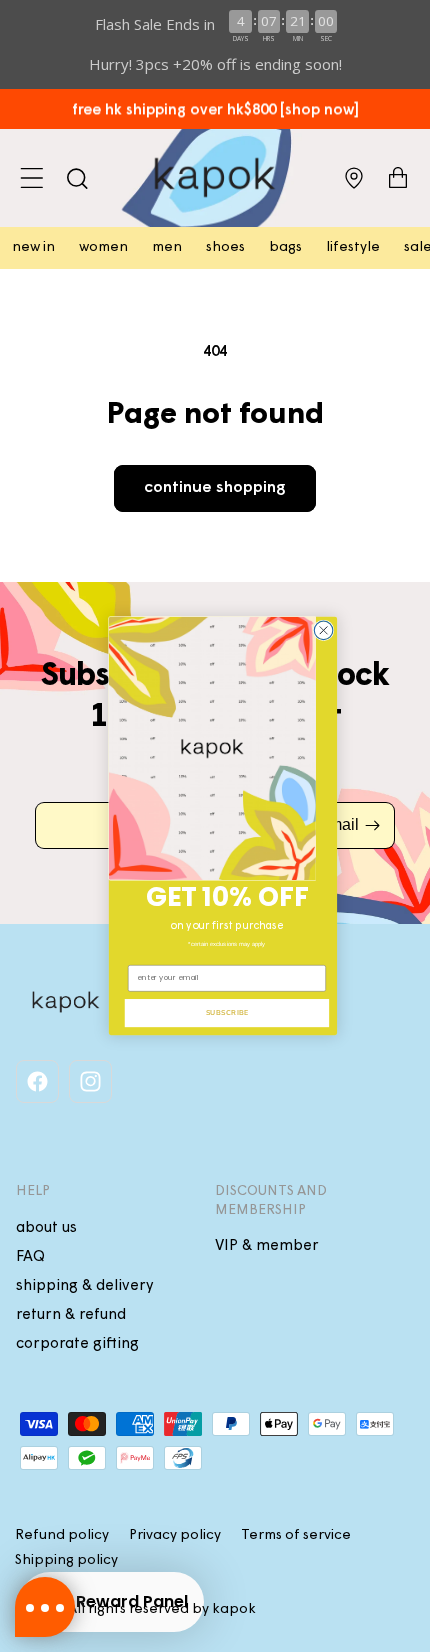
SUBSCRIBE (227, 1013)
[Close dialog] (323, 630)
